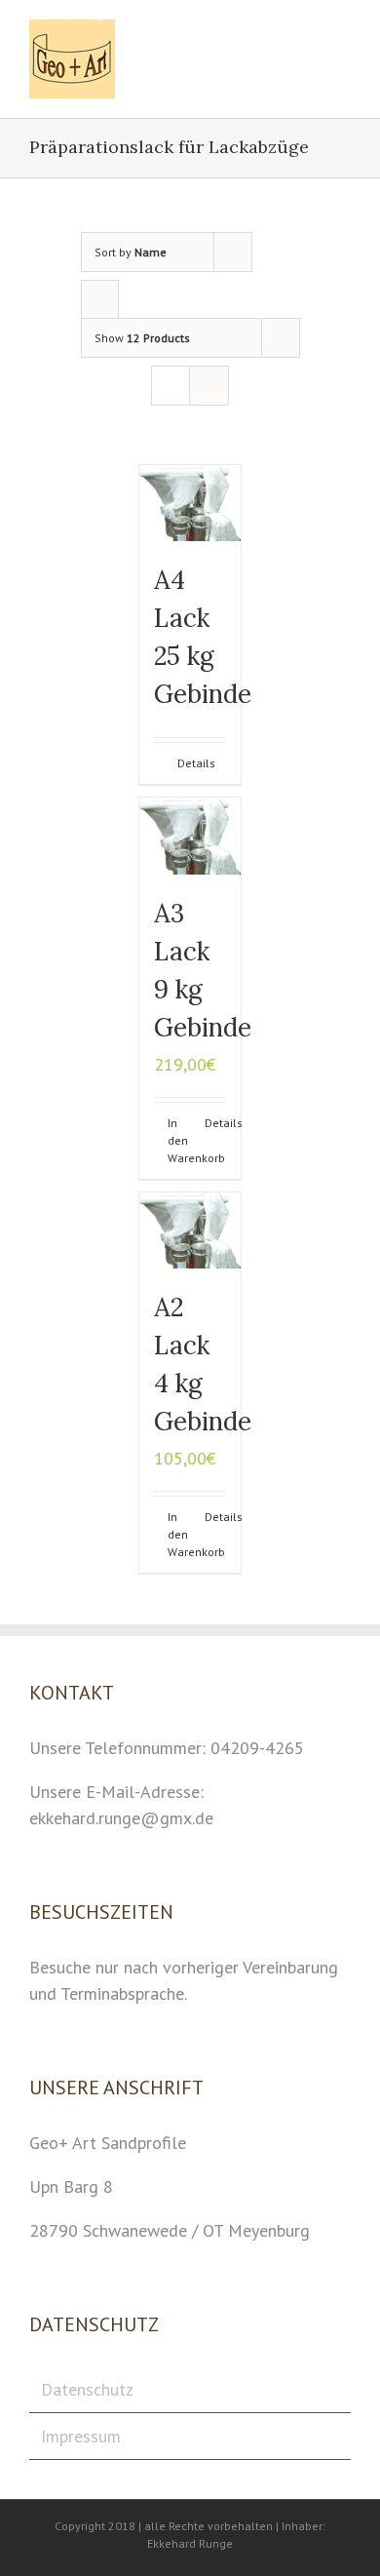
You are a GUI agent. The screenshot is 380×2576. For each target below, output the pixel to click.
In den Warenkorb (179, 1140)
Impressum (81, 2436)
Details (196, 763)
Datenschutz (87, 2389)
